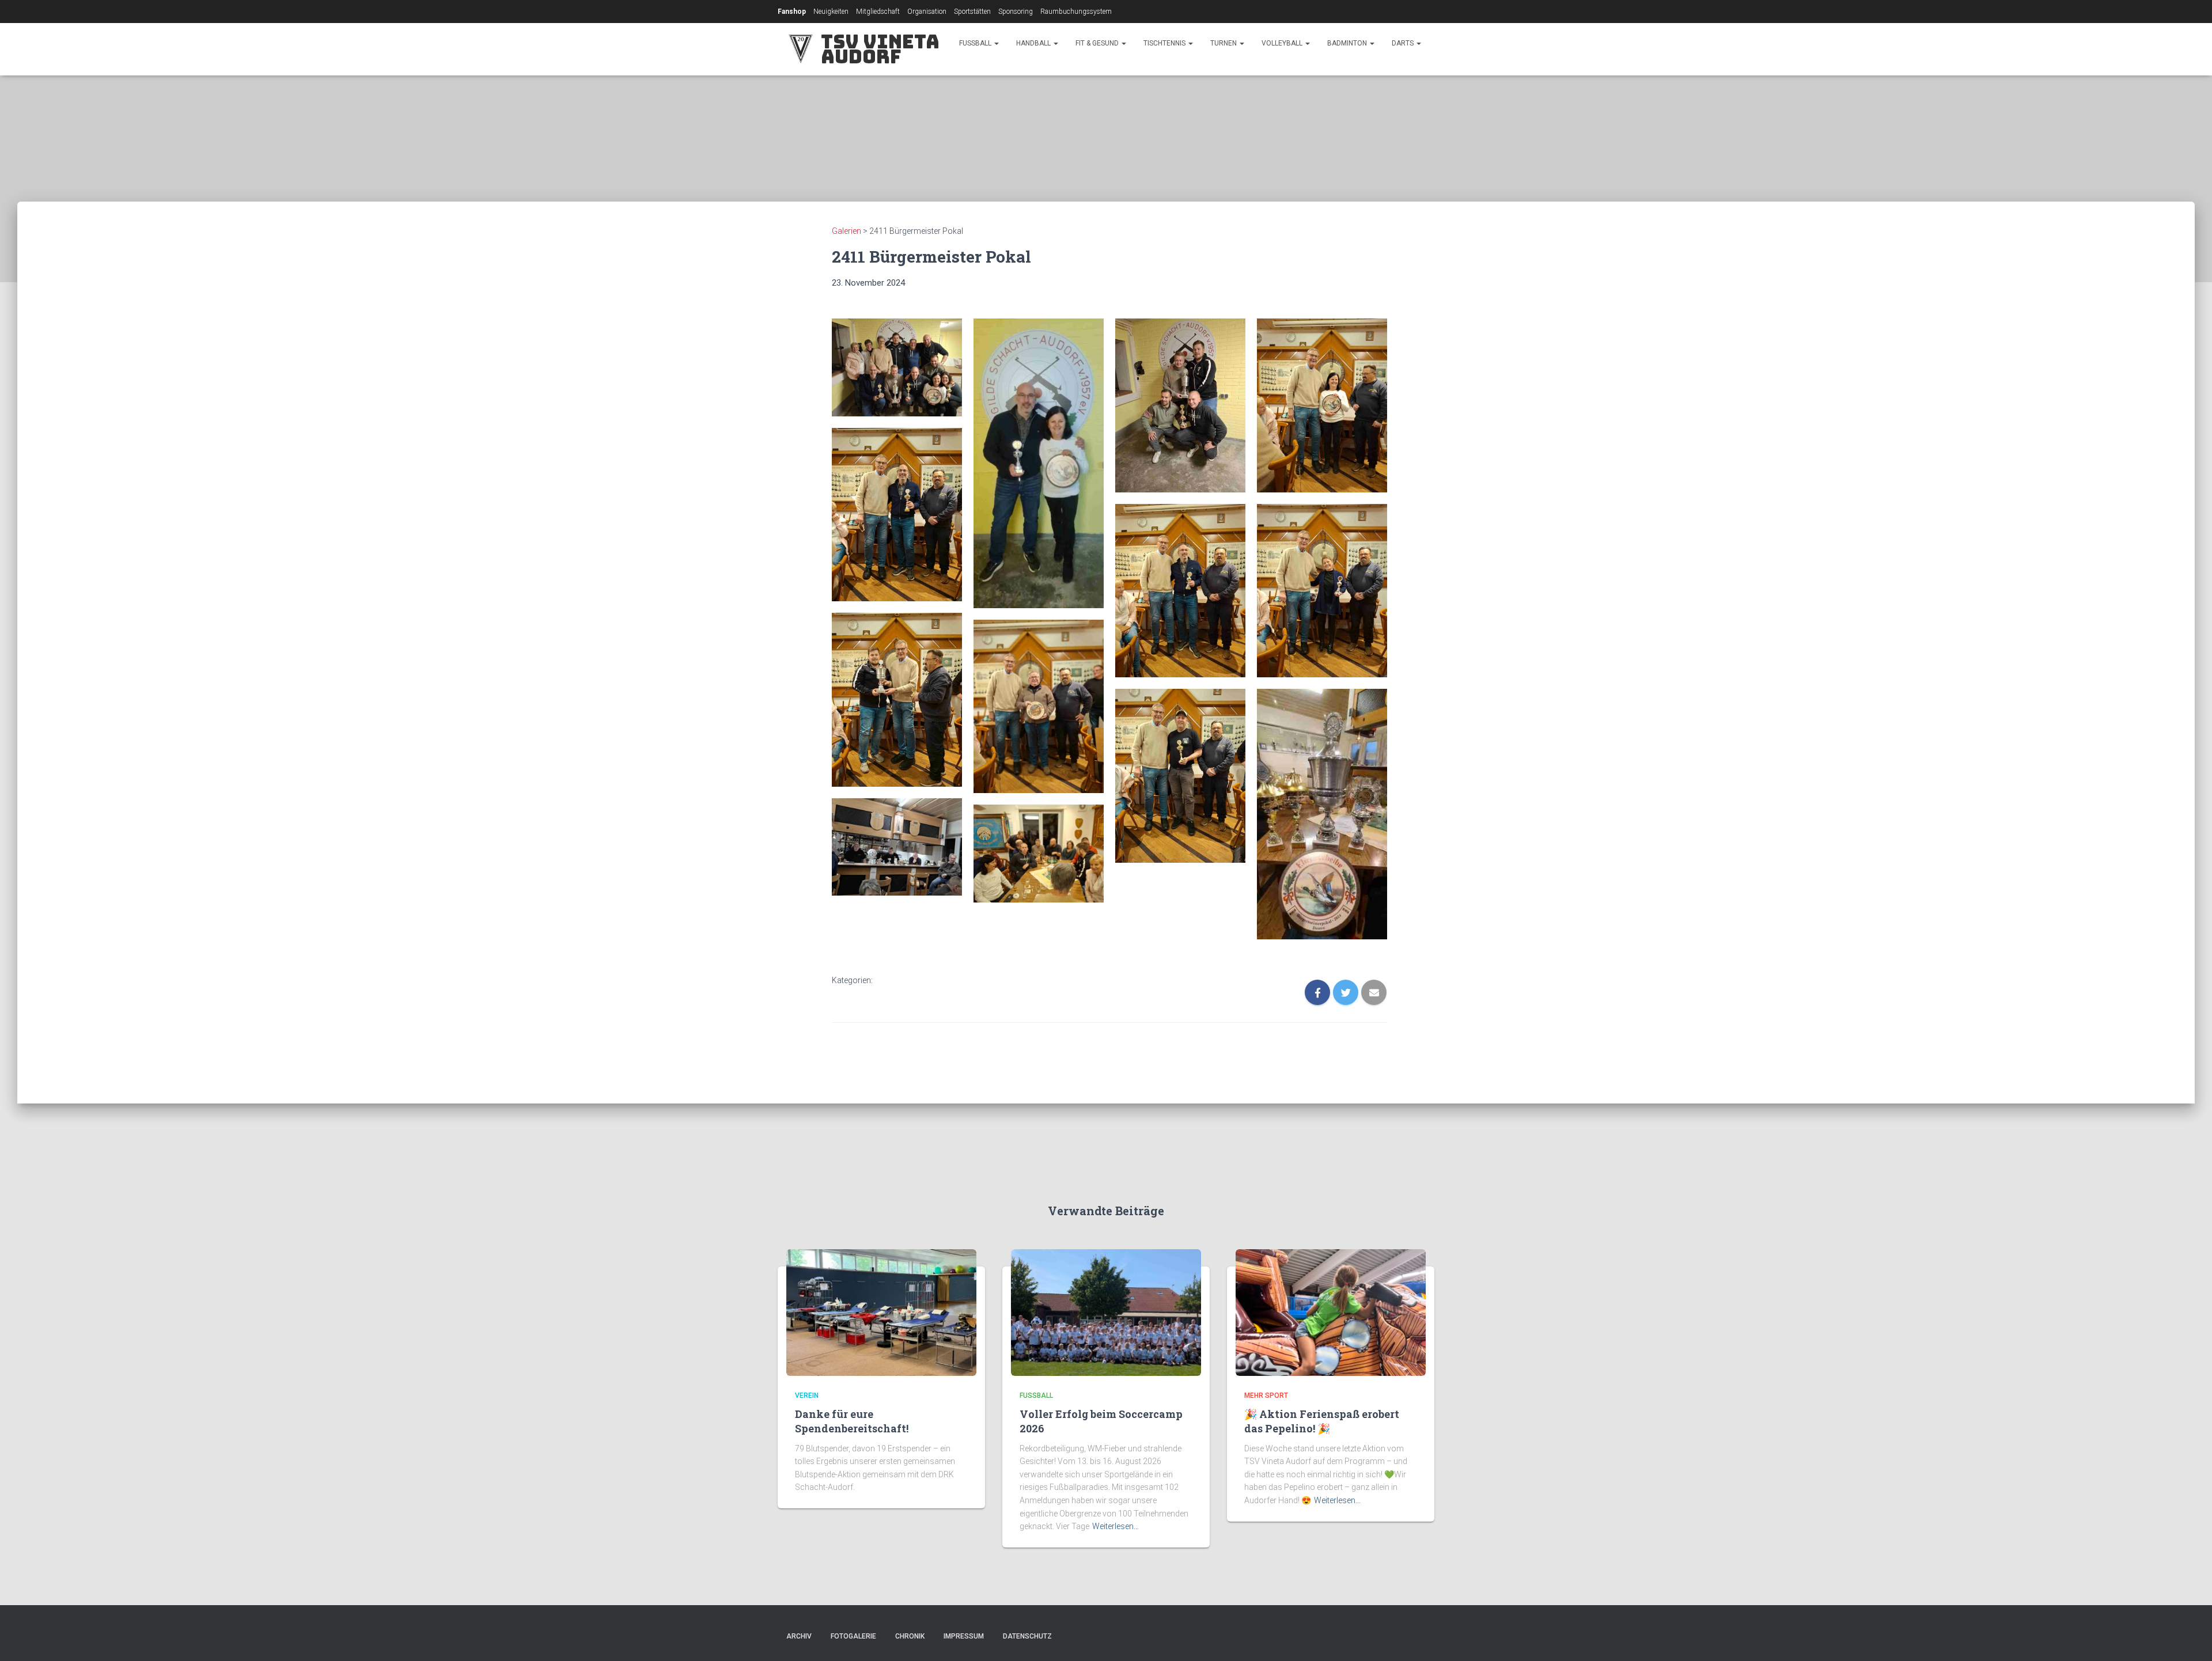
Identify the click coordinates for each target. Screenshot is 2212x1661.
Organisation (927, 12)
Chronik (910, 1636)
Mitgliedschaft (878, 12)
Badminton (1348, 43)
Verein (807, 1395)
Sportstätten (972, 12)
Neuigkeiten (831, 12)
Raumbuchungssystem (1076, 12)
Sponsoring (1016, 12)
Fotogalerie (853, 1636)
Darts (1404, 43)
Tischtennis (1165, 43)
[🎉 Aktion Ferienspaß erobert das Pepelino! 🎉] (1331, 1311)
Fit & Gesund (1098, 43)
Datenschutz (1027, 1636)
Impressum (964, 1636)
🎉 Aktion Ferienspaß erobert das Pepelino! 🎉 (1322, 1421)
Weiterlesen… (1116, 1526)
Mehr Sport (1266, 1395)
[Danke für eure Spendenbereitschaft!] (881, 1311)
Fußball (976, 43)
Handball (1034, 43)
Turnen (1224, 43)
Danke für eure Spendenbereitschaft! (852, 1421)
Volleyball (1283, 43)
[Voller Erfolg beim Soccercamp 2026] (1106, 1311)
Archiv (799, 1636)
